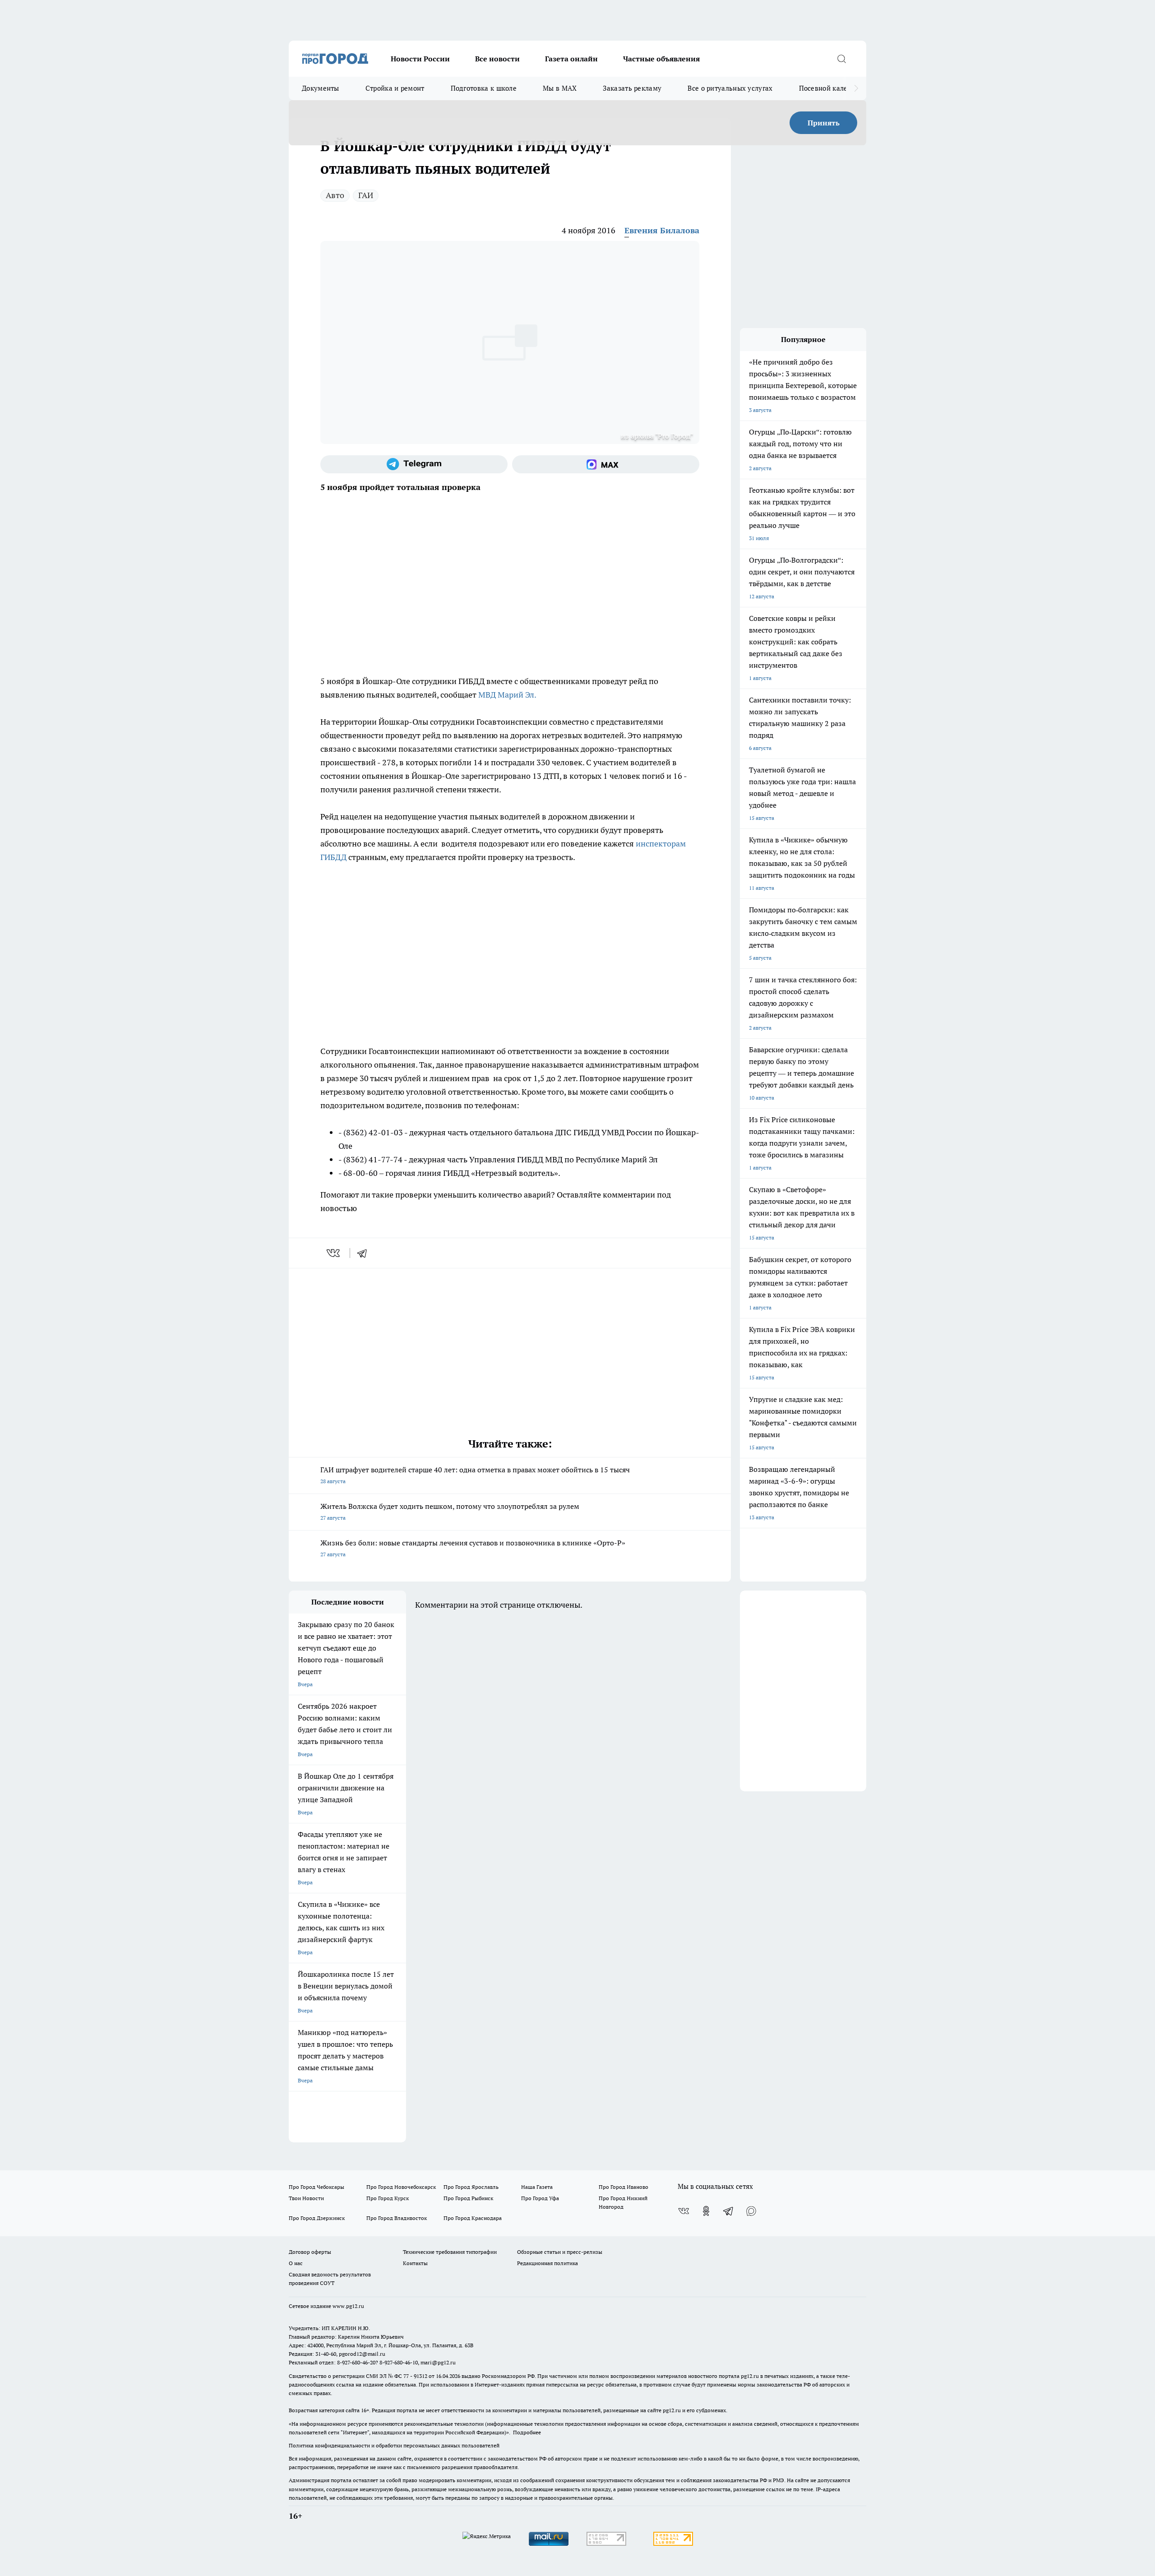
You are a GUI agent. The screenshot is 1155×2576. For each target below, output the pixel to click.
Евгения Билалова (662, 230)
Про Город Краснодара (473, 2218)
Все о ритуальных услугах (730, 88)
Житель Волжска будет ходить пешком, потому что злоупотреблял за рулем (450, 1511)
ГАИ (366, 195)
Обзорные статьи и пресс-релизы (560, 2252)
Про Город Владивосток (397, 2218)
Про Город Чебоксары (316, 2187)
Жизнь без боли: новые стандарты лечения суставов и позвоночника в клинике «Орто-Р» (473, 1548)
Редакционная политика (547, 2263)
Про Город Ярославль (471, 2187)
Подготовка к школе (484, 88)
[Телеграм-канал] (414, 464)
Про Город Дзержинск (317, 2218)
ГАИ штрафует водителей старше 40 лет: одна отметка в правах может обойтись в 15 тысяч (475, 1475)
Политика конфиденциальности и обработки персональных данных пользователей (394, 2445)
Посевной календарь (833, 88)
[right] (856, 88)
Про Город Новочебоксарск (401, 2187)
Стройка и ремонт (395, 88)
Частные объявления (661, 59)
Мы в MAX (560, 88)
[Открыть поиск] (841, 59)
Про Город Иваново (624, 2187)
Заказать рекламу (632, 88)
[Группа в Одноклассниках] (706, 2211)
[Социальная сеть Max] (606, 464)
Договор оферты (310, 2252)
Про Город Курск (388, 2198)
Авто (335, 195)
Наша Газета (537, 2187)
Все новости (497, 59)
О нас (296, 2263)
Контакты (415, 2263)
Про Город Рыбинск (468, 2198)
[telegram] (365, 1253)
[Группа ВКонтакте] (684, 2211)
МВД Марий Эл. (507, 695)
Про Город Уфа (540, 2198)
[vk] (334, 1253)
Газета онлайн (571, 59)
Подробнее (527, 2432)
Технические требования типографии (450, 2252)
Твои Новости (306, 2198)
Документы (321, 88)
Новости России (420, 59)
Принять (824, 123)
